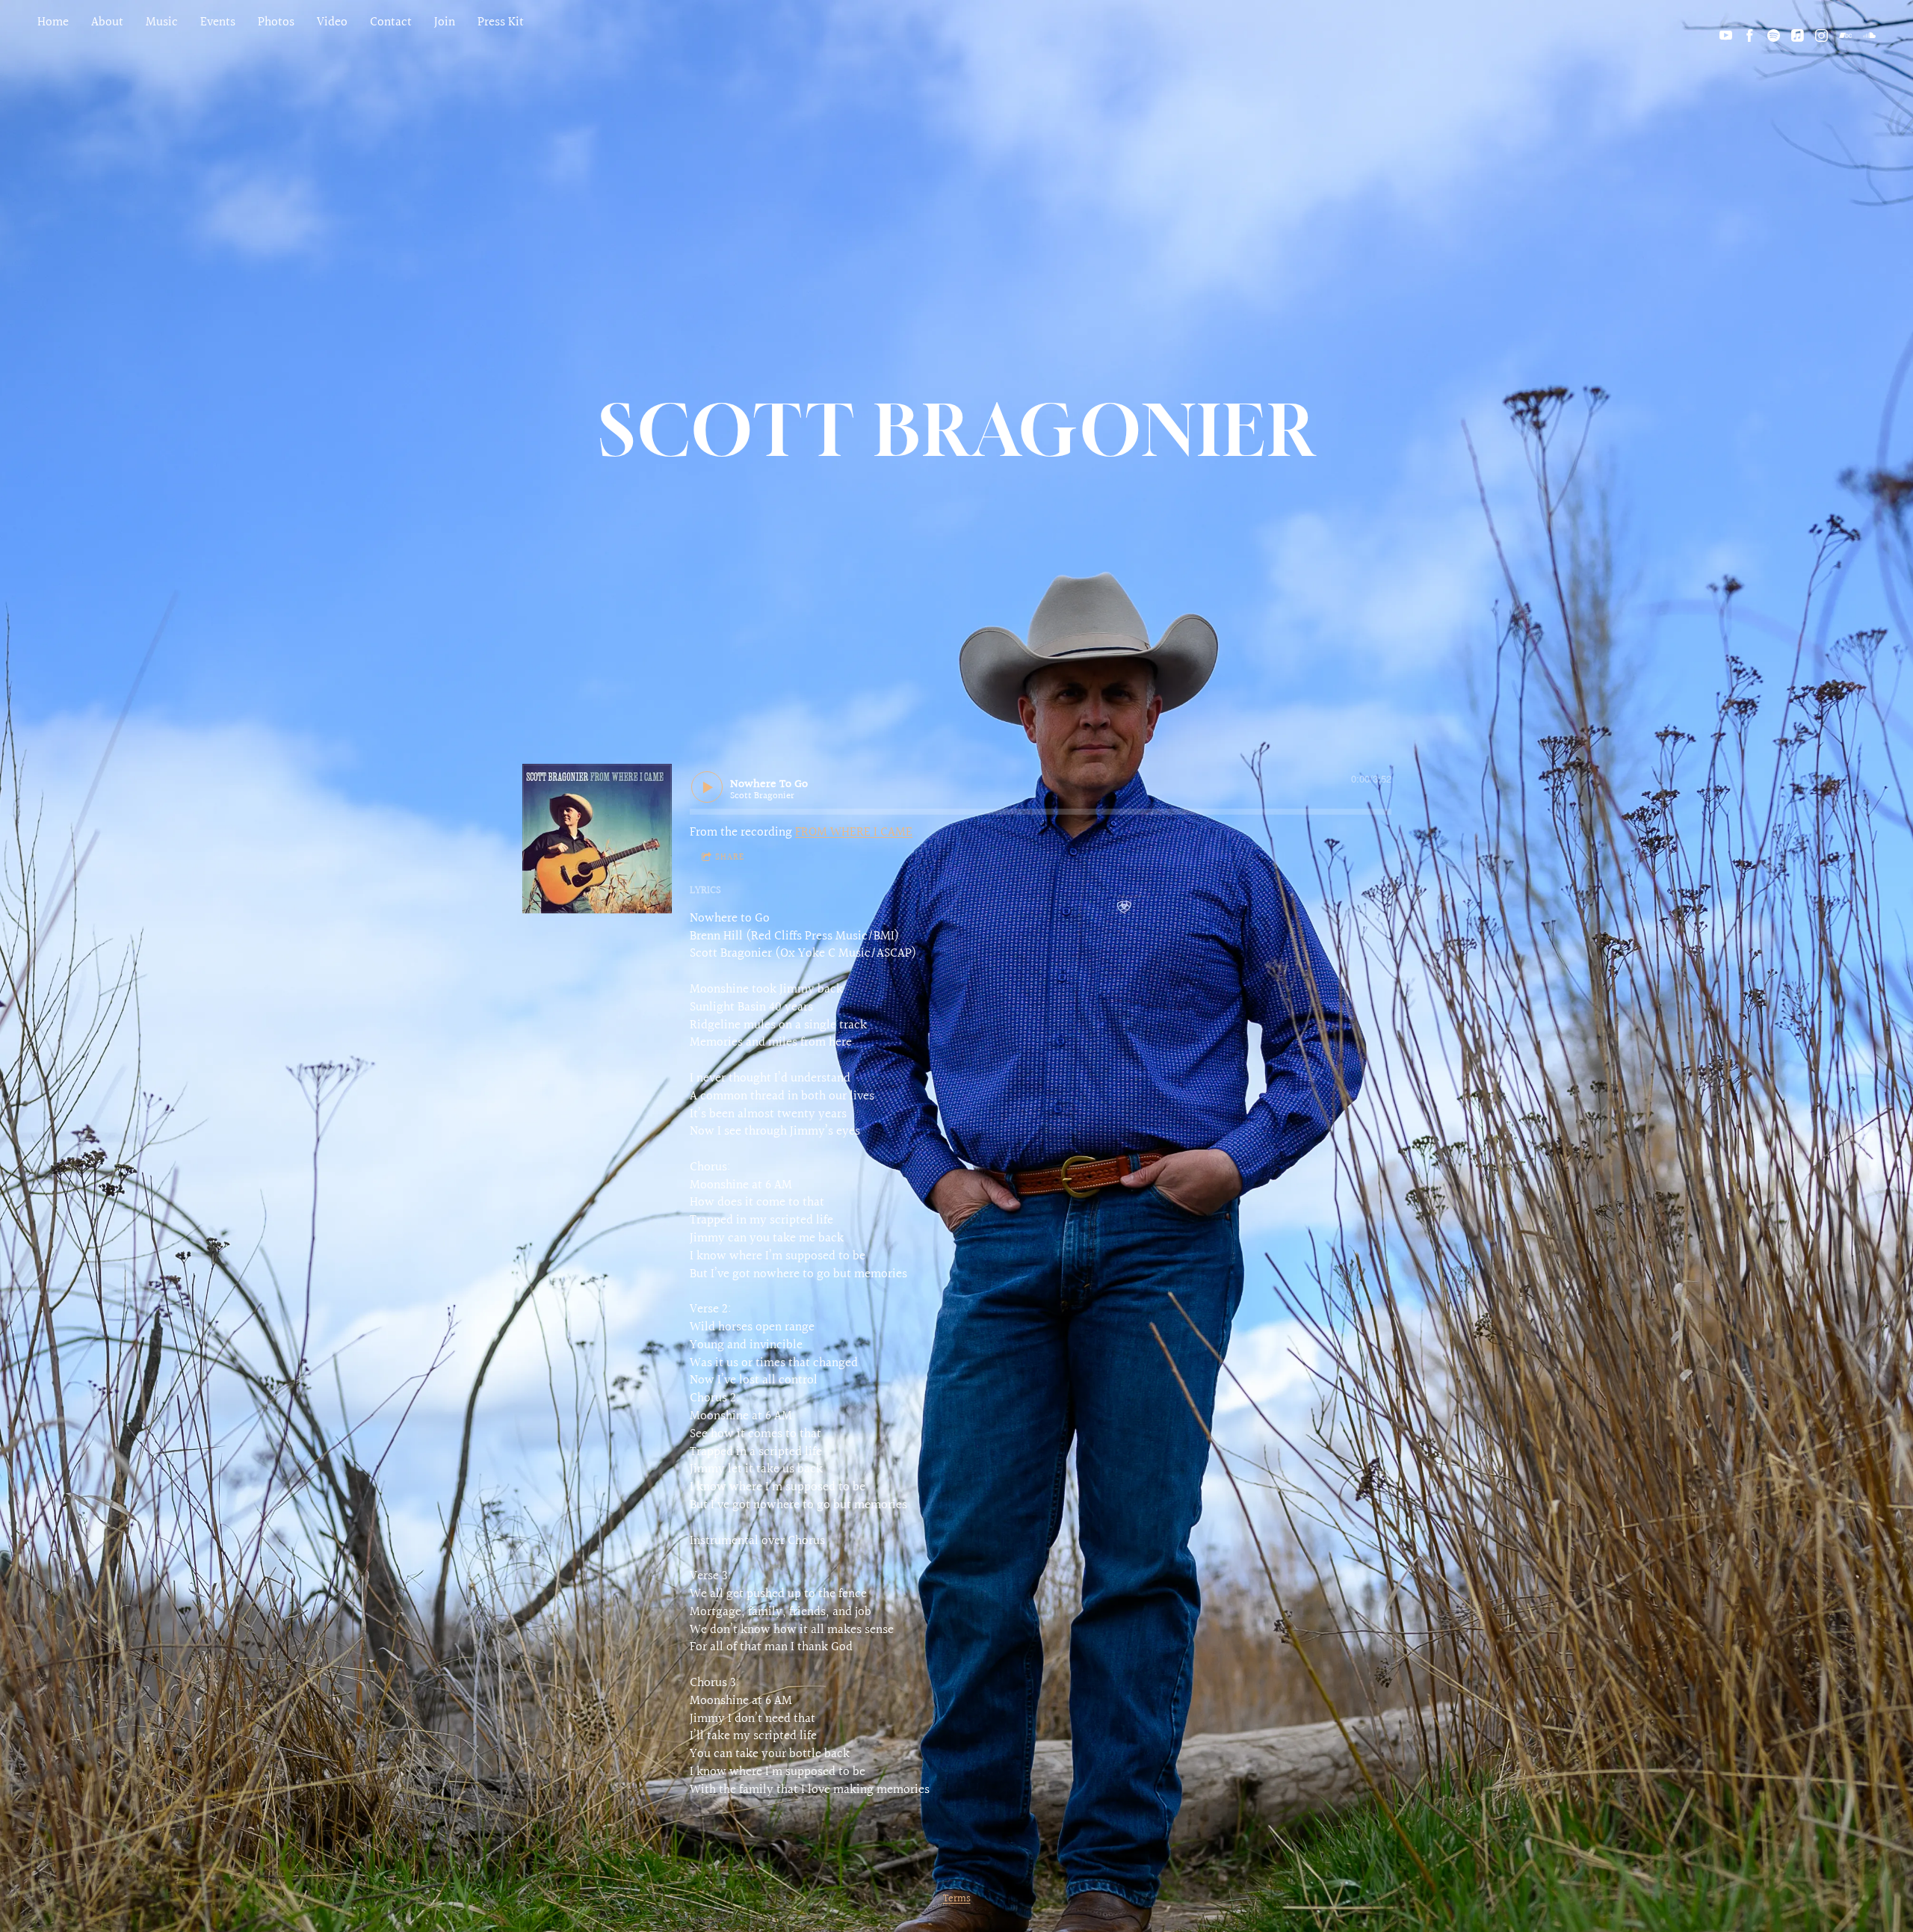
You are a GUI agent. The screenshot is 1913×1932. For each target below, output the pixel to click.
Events (218, 22)
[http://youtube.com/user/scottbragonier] (1726, 36)
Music (162, 22)
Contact (391, 22)
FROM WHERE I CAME (854, 832)
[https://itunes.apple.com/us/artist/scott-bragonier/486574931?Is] (1798, 36)
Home (53, 22)
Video (332, 22)
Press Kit (501, 22)
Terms (957, 1899)
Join (445, 22)
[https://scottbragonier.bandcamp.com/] (1845, 36)
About (107, 22)
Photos (276, 22)
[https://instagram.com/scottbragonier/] (1821, 36)
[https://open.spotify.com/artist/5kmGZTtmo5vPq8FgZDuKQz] (1774, 36)
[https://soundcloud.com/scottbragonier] (1869, 36)
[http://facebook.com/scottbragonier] (1750, 36)
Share (730, 858)
